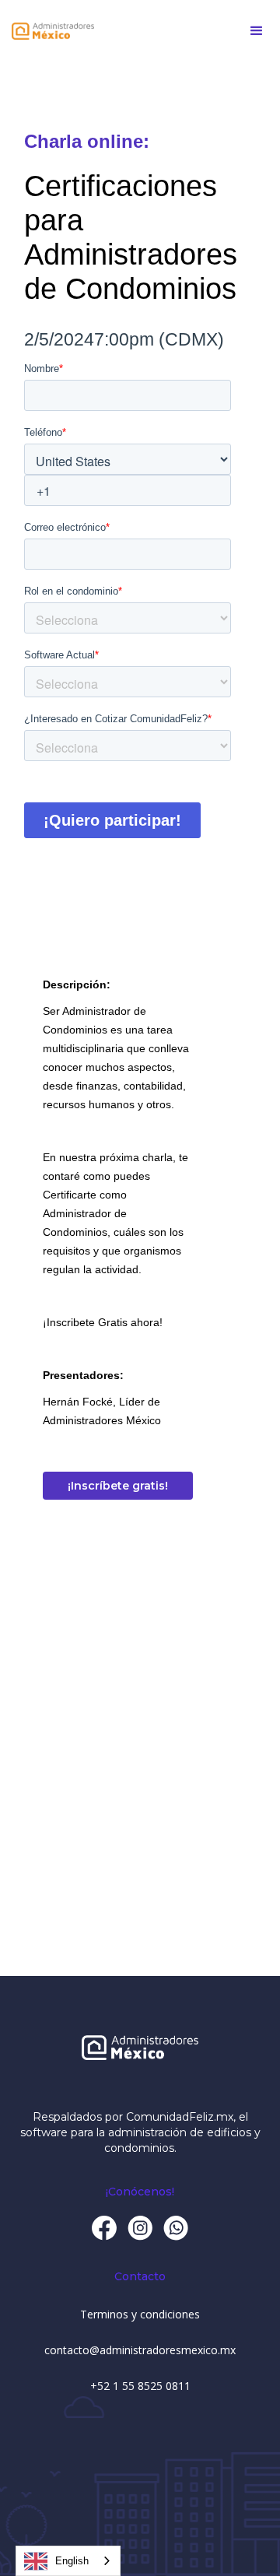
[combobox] (68, 2561)
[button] (257, 31)
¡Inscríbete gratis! (118, 1486)
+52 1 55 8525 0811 (140, 2386)
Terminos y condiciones (140, 2314)
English (72, 2561)
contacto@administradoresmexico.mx (140, 2350)
